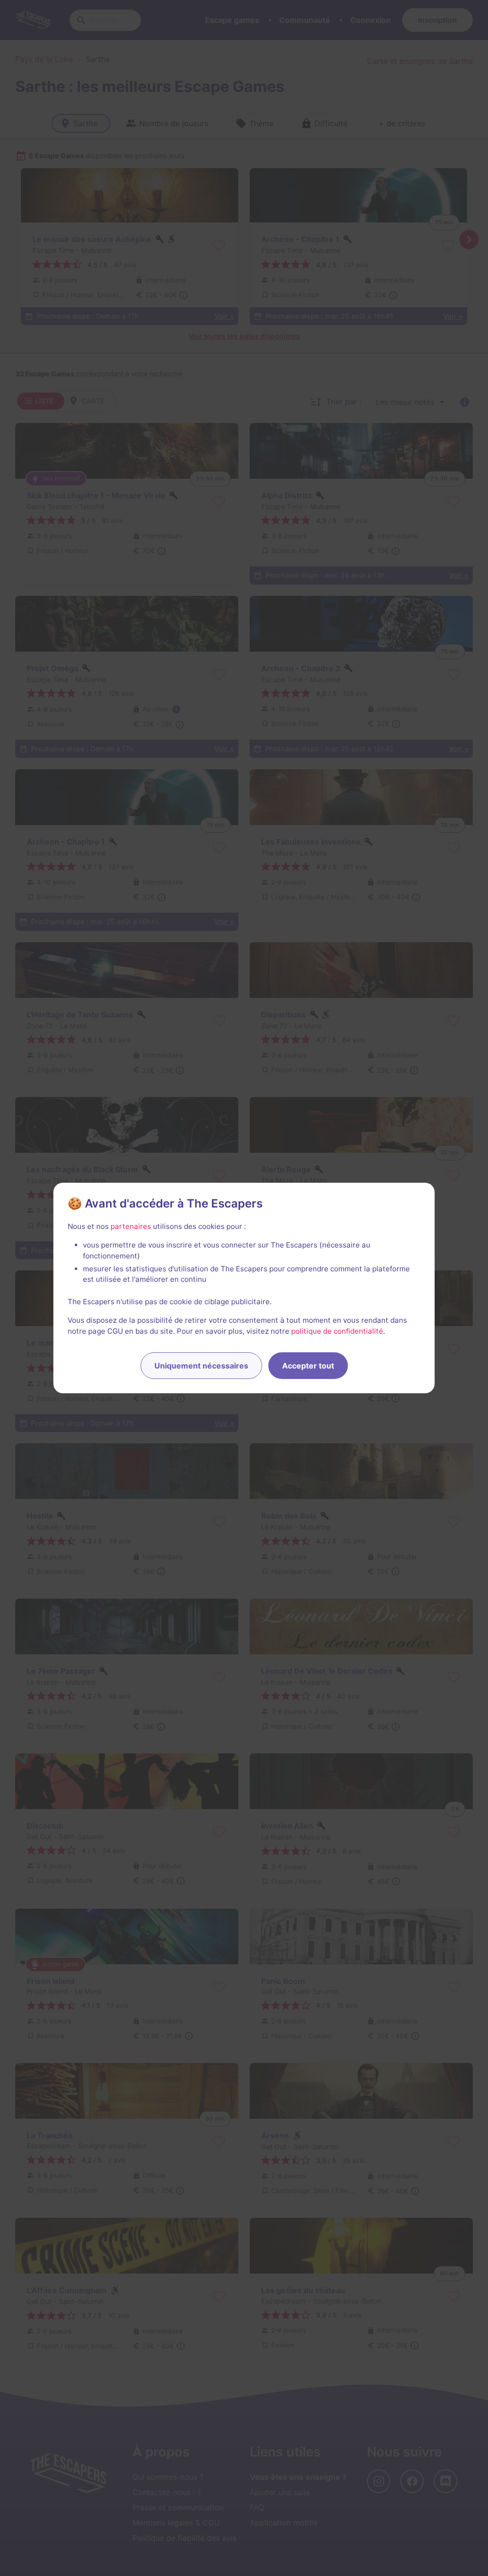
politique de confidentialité (337, 1331)
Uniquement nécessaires (201, 1366)
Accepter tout (308, 1366)
